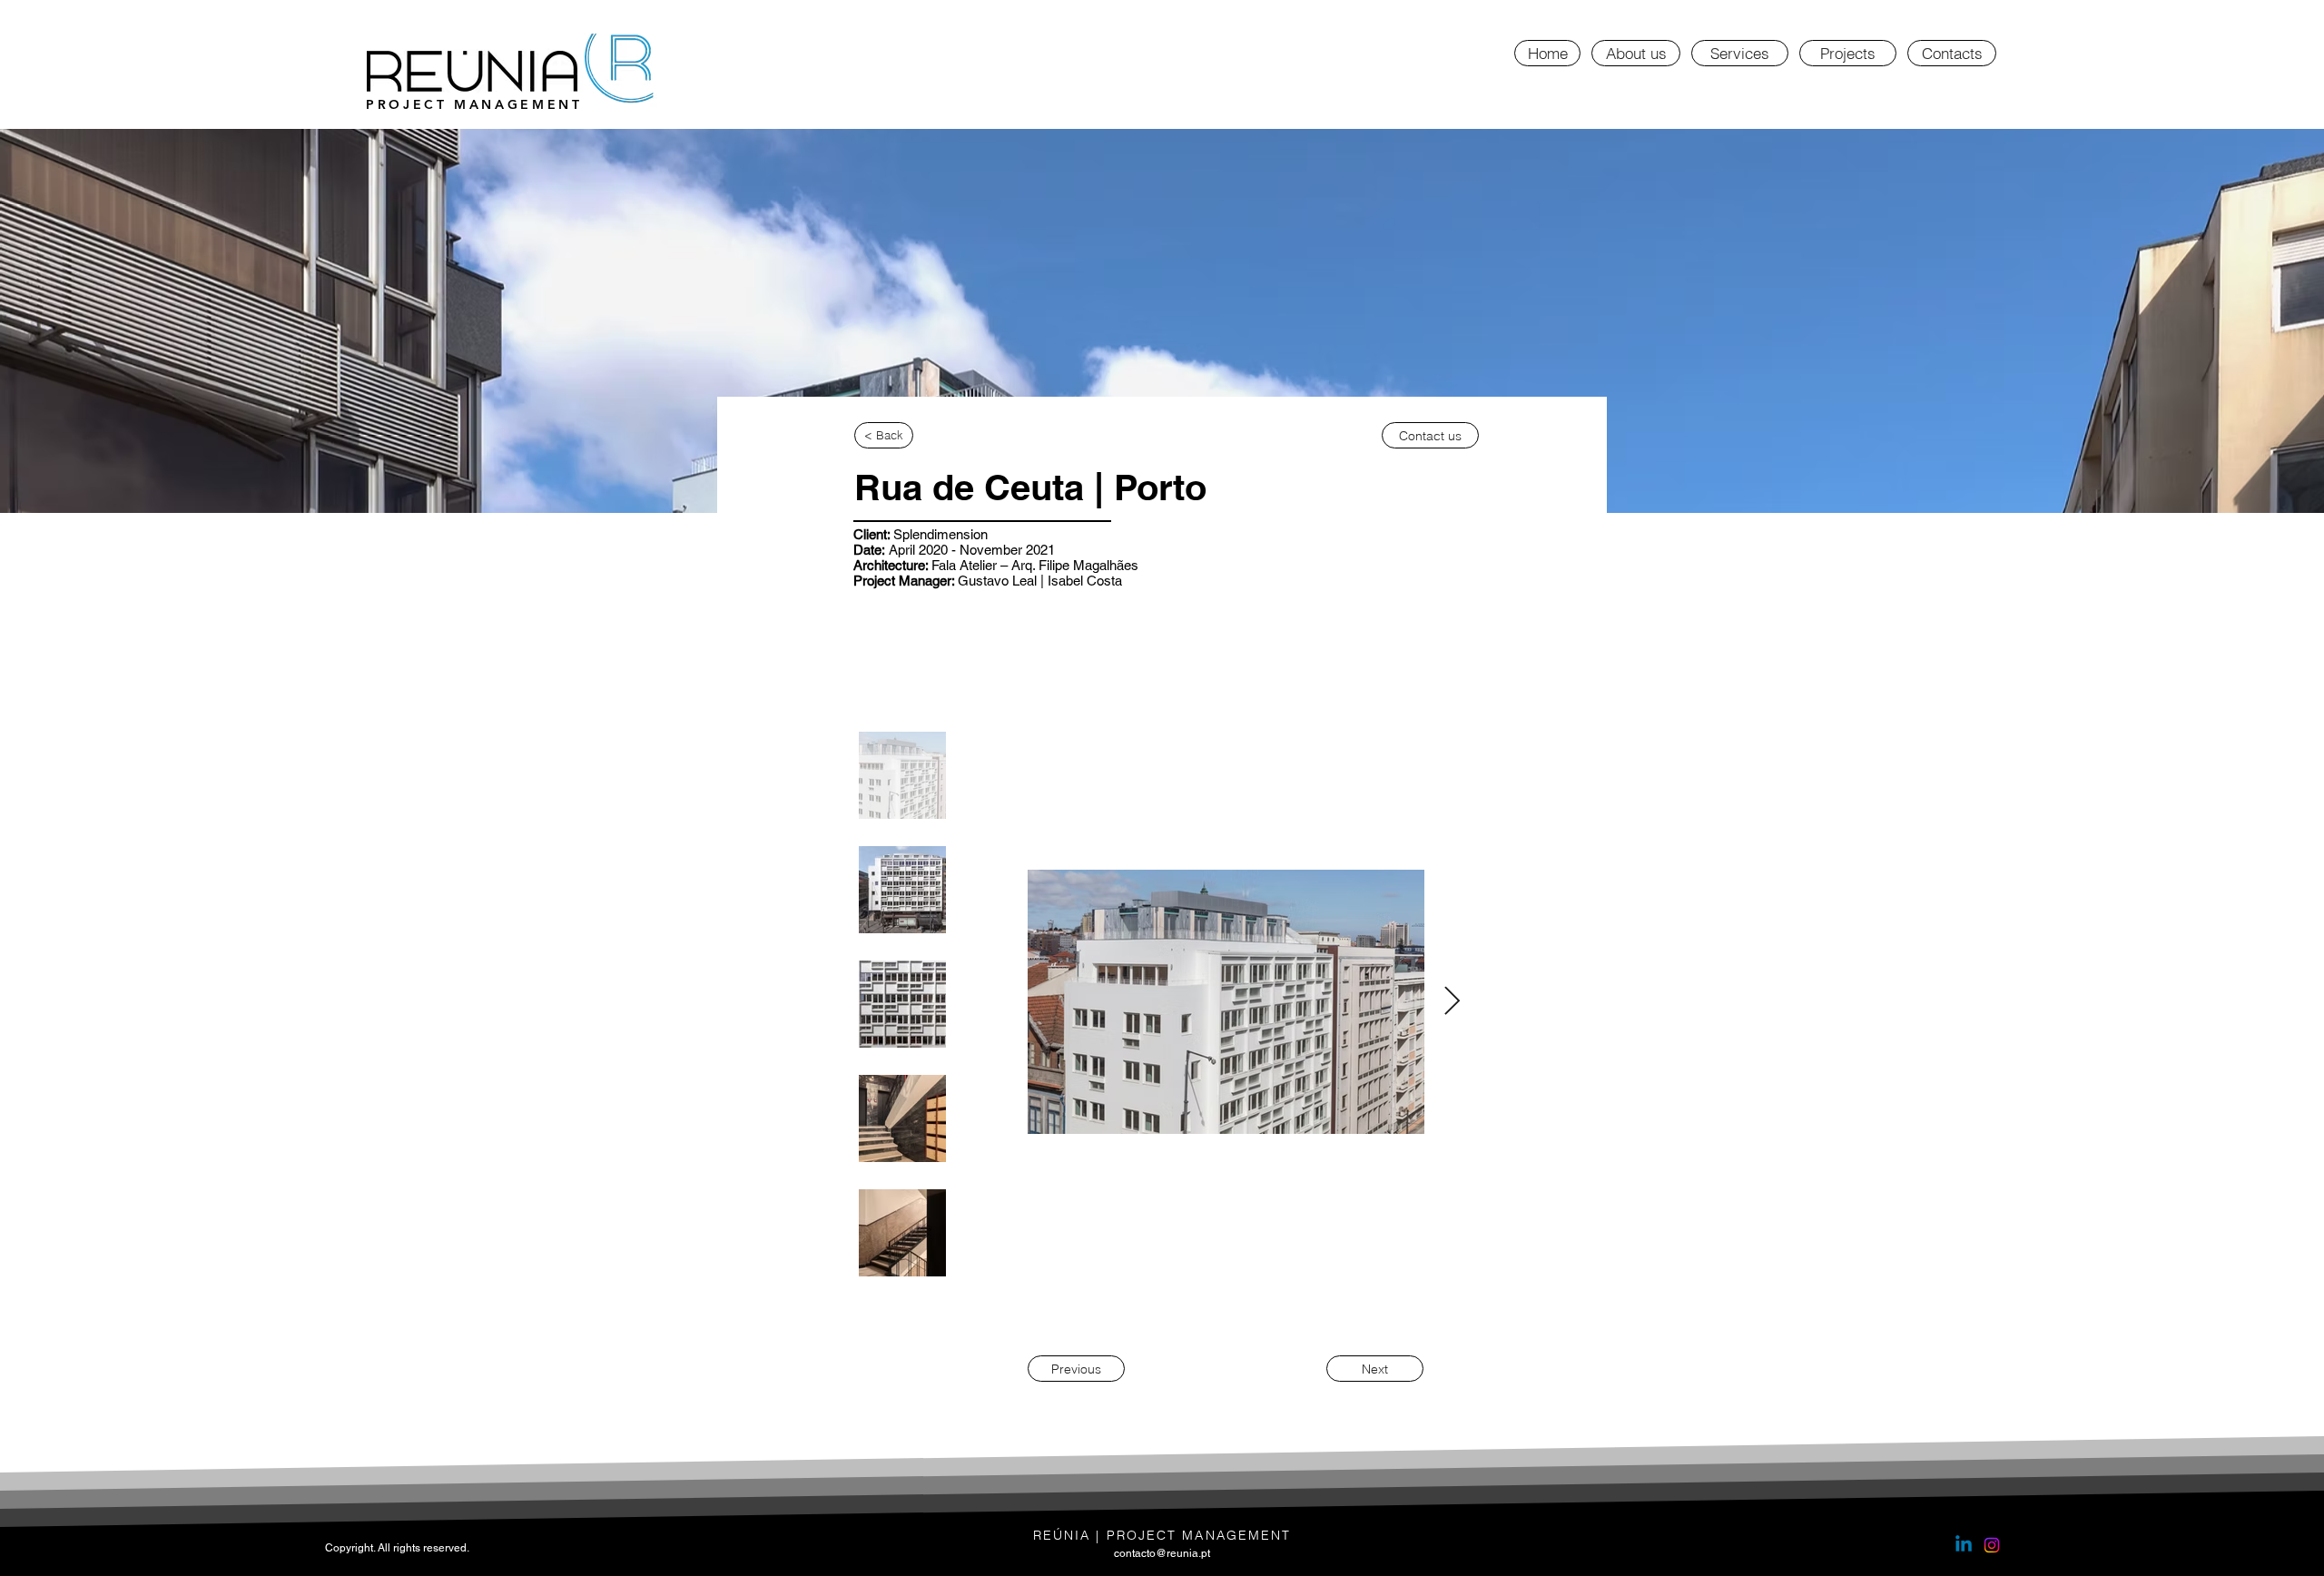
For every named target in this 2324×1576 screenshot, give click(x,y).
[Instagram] (1992, 1545)
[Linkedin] (1964, 1545)
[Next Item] (1452, 1002)
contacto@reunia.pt (1162, 1553)
